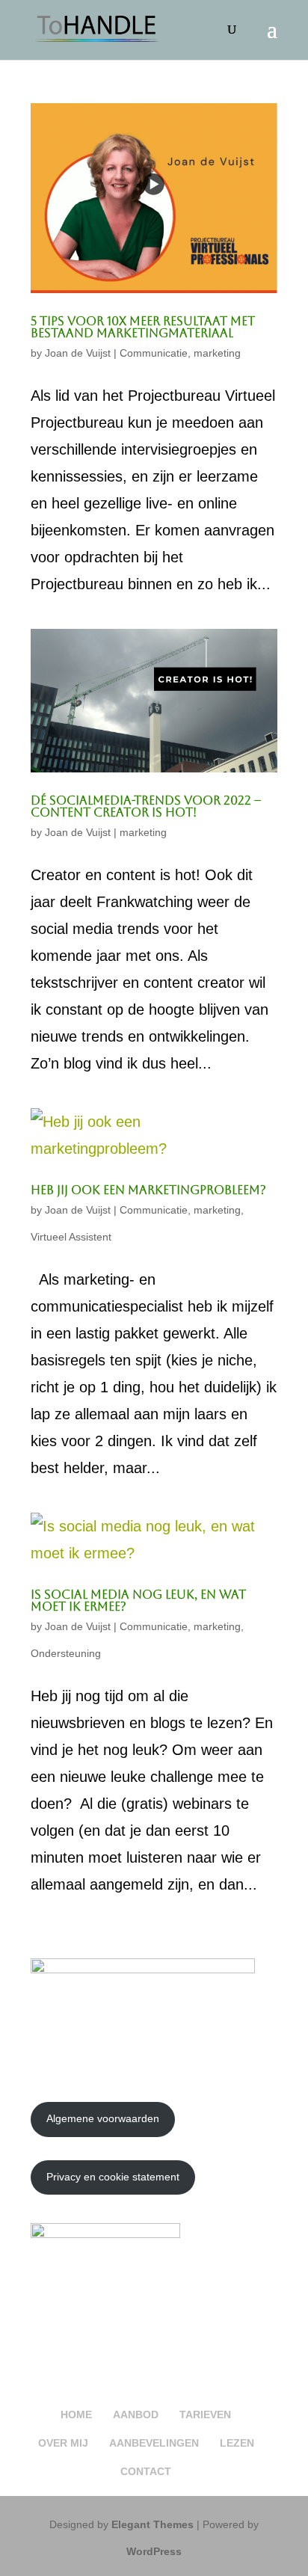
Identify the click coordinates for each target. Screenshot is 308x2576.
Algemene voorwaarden (103, 2118)
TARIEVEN (205, 2414)
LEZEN (237, 2443)
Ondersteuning (66, 1653)
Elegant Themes (153, 2524)
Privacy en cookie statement (113, 2177)
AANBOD (136, 2414)
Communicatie (154, 353)
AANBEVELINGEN (154, 2443)
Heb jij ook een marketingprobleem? (148, 1190)
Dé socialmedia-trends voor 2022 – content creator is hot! (146, 806)
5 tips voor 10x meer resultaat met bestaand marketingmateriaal (143, 327)
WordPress (154, 2551)
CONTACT (146, 2471)
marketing (217, 353)
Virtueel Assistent (71, 1237)
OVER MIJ (63, 2443)
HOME (76, 2414)
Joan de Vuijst (78, 353)
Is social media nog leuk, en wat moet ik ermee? (138, 1601)
